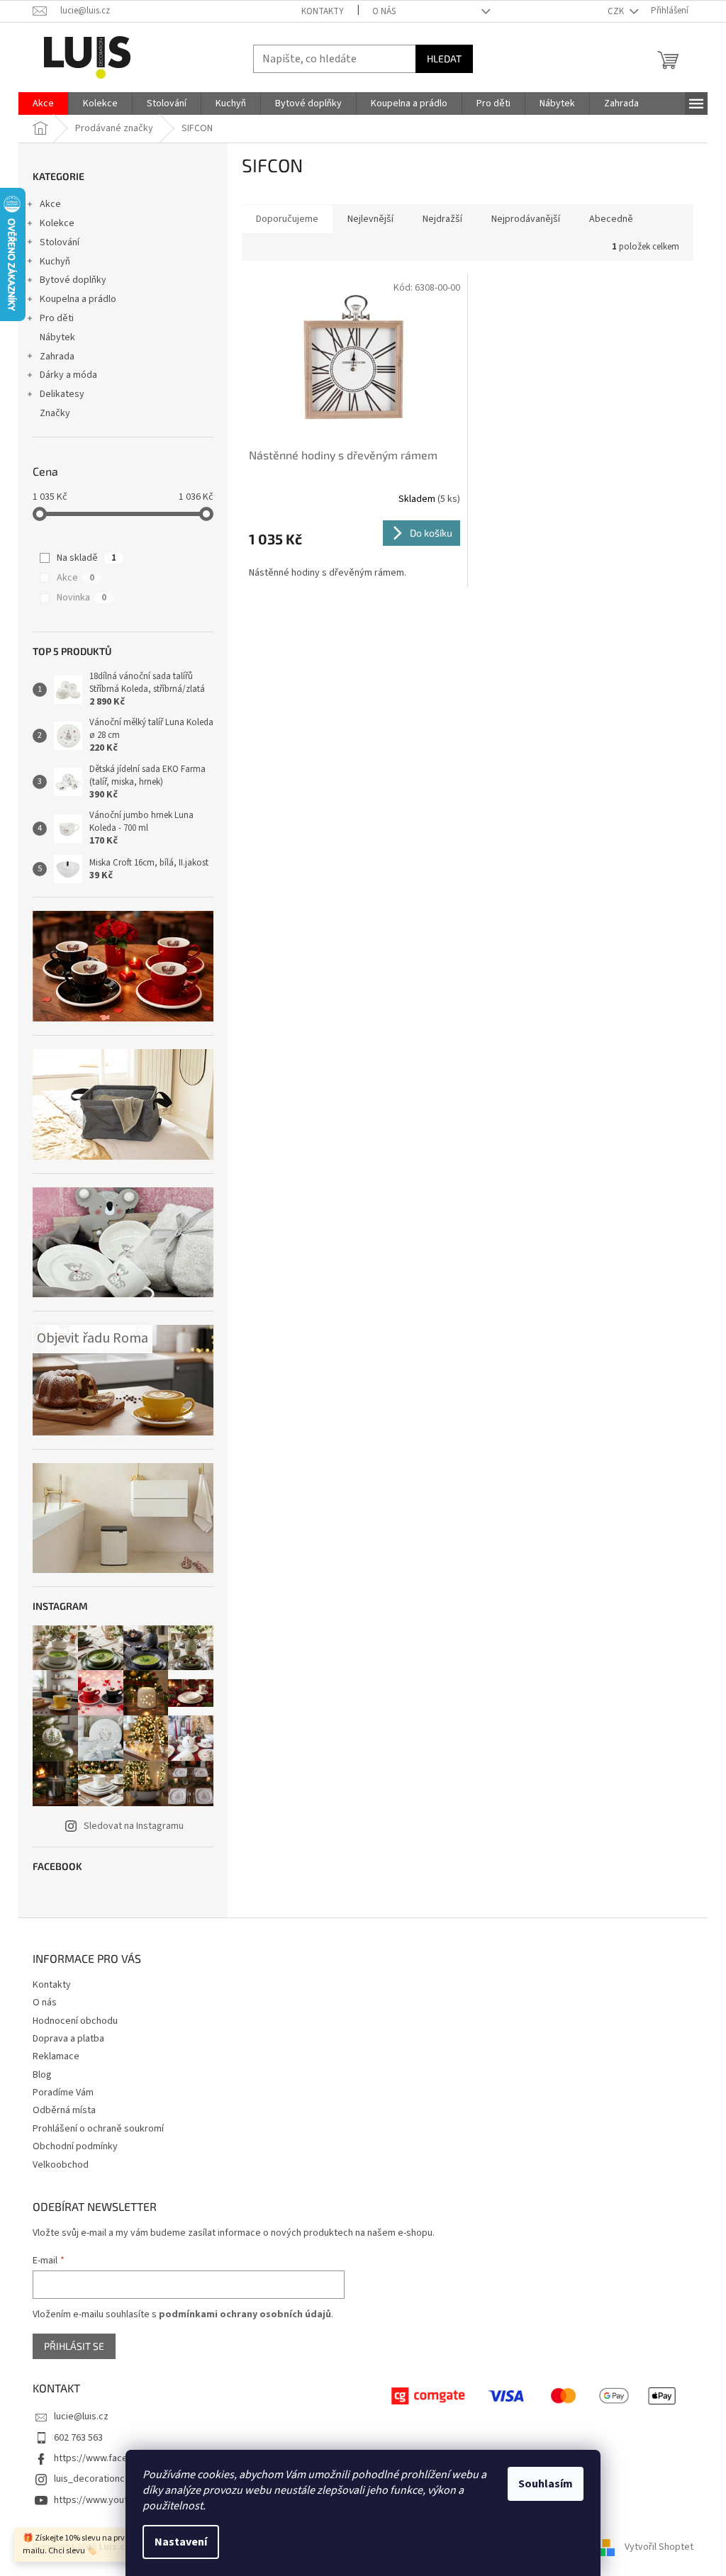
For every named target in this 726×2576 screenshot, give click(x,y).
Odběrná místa (64, 2110)
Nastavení (181, 2542)
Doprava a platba (68, 2039)
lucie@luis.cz (81, 2417)
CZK (617, 11)
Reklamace (56, 2056)
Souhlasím (546, 2484)
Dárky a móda (68, 375)
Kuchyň (55, 262)
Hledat (444, 58)
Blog (42, 2075)
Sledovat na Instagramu (134, 1826)
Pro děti (57, 318)
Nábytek (57, 337)
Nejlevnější (370, 219)
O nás (384, 11)
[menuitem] (43, 103)
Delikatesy (62, 394)
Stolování (60, 242)
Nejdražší (442, 219)
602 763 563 (78, 2438)
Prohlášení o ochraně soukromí (98, 2129)
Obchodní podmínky (75, 2146)
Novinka (82, 598)
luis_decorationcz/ (94, 2479)
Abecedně (611, 219)
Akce (50, 204)
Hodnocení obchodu (75, 2021)
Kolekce (57, 223)
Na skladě (86, 558)
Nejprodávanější (526, 219)
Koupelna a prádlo (78, 299)
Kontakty (323, 11)
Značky (55, 413)
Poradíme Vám (63, 2093)
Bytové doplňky (73, 280)
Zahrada (57, 357)
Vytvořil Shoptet (659, 2547)
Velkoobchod (61, 2165)
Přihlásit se (74, 2346)
